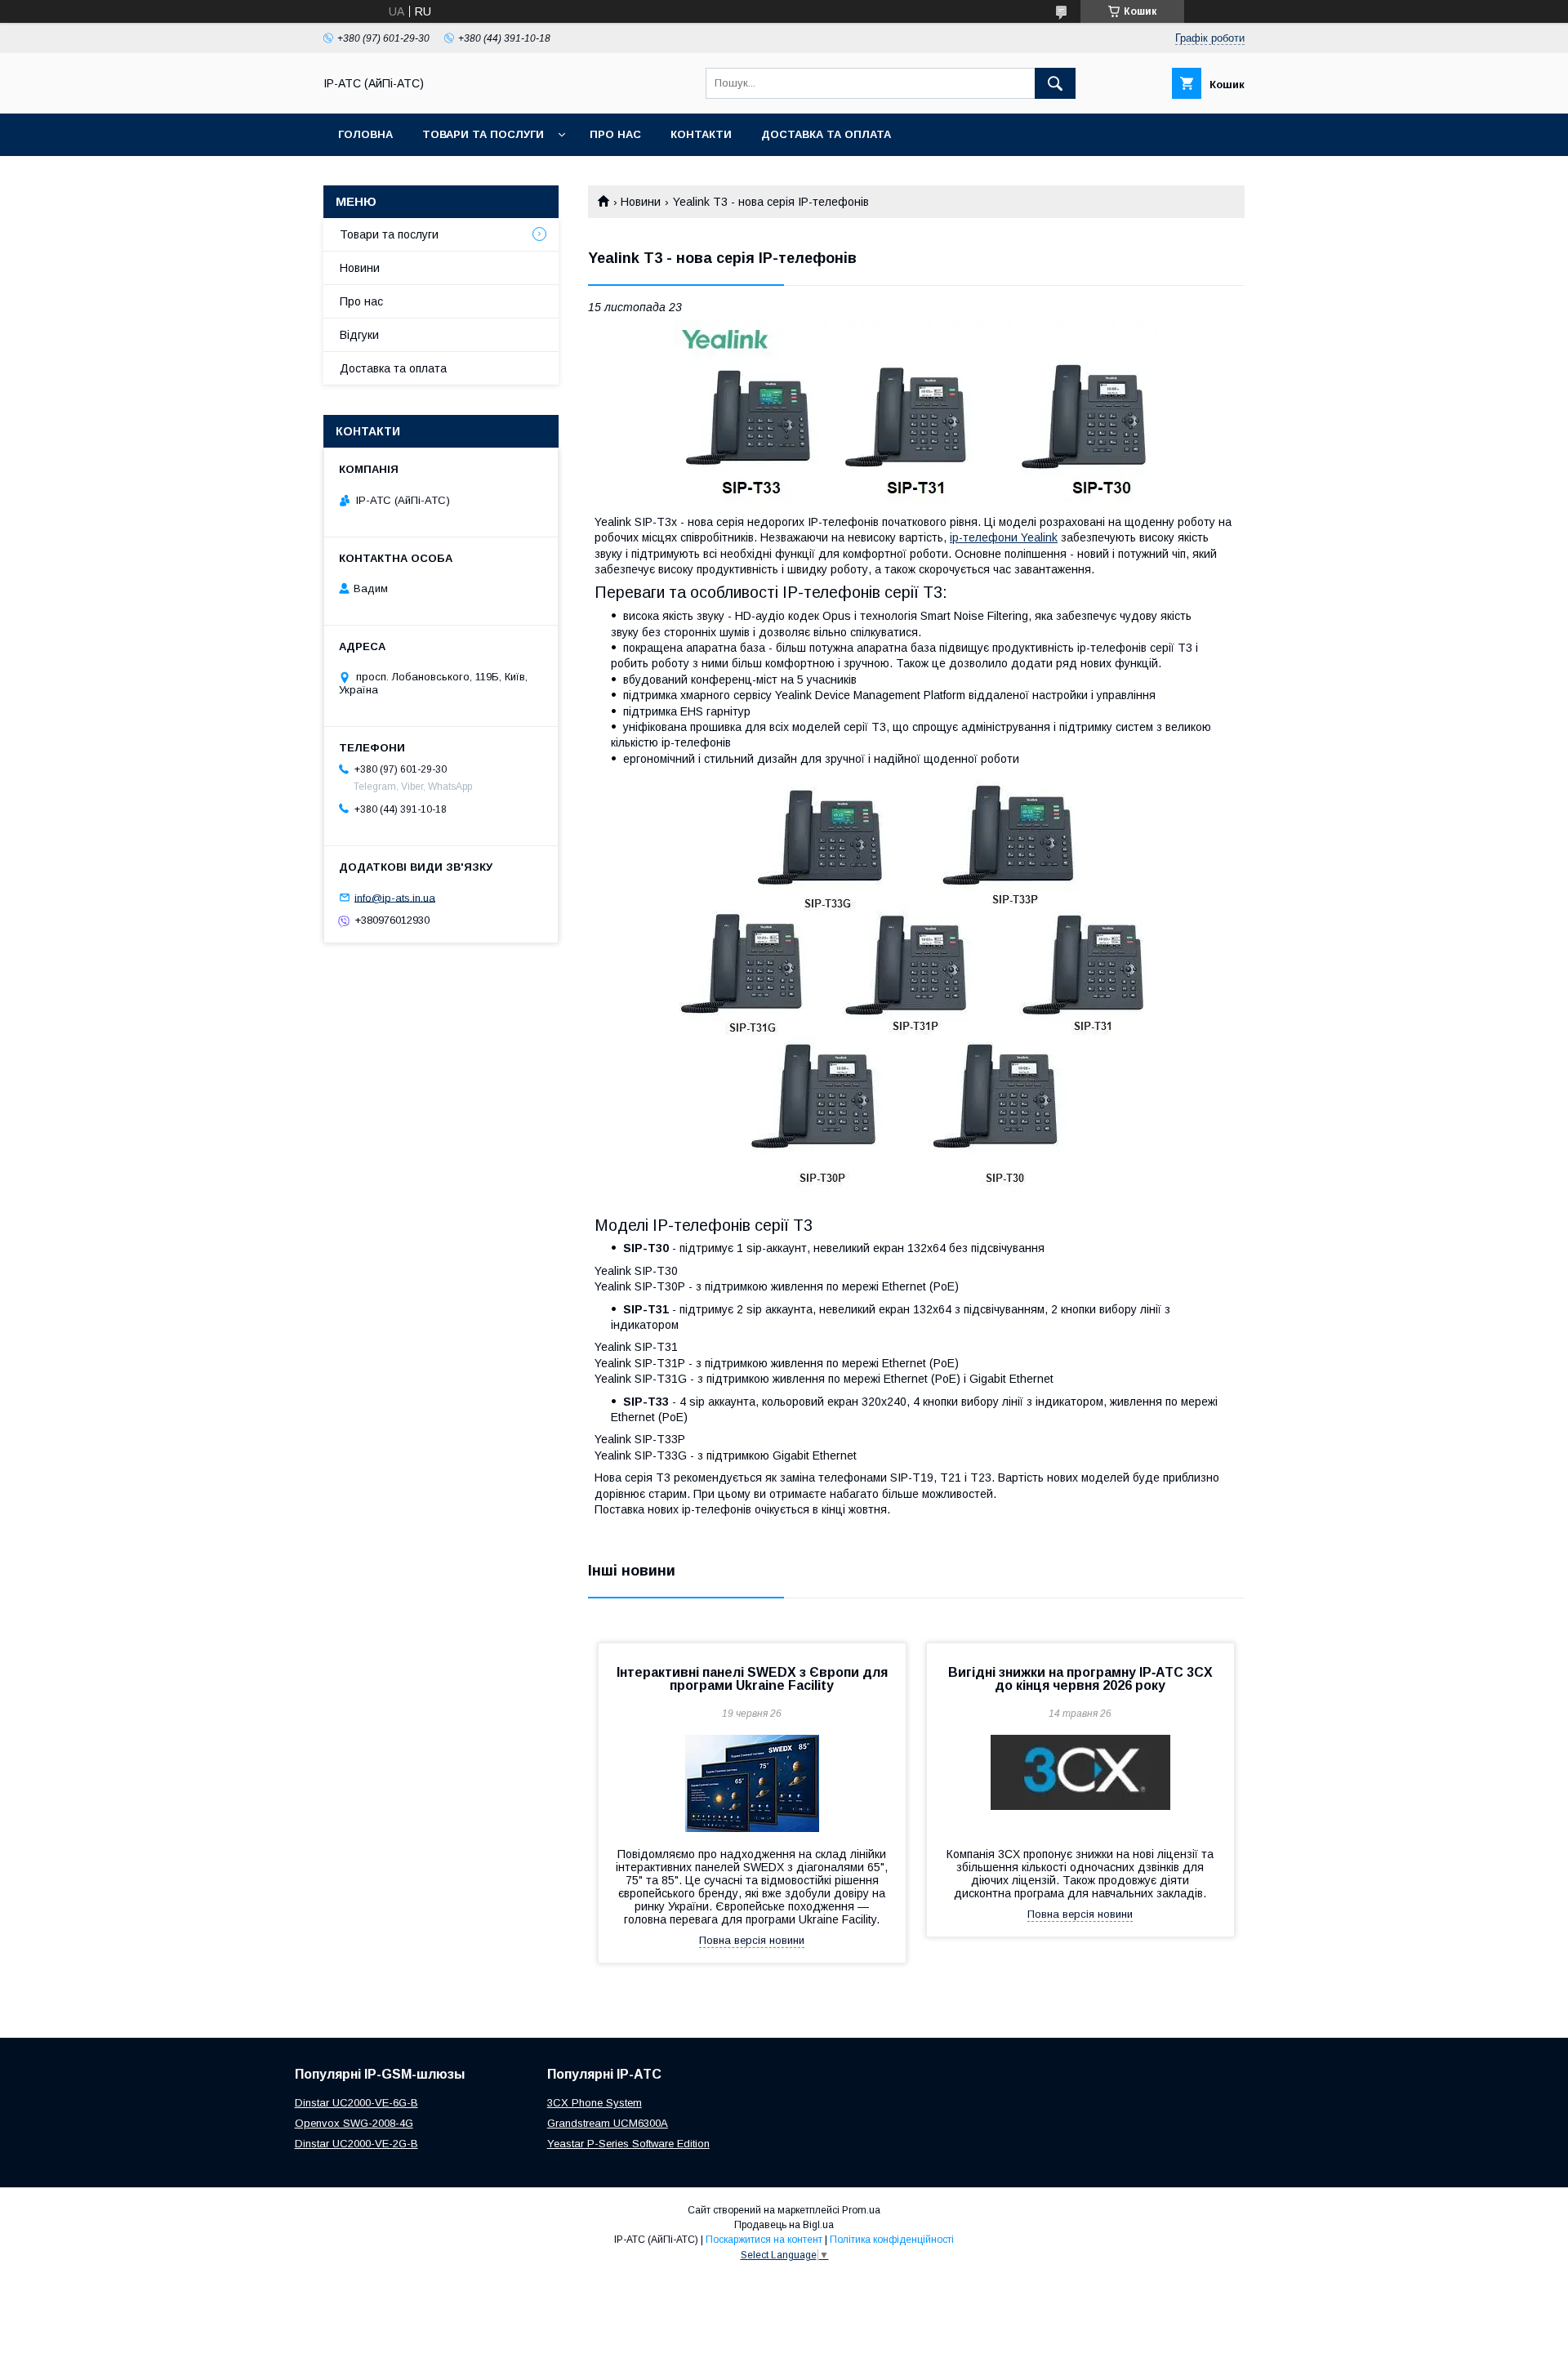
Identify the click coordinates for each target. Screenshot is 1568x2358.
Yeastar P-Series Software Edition (628, 2144)
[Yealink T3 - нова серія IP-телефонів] (916, 414)
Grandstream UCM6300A (608, 2123)
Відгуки (359, 335)
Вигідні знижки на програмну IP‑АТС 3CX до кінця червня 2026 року (1080, 1679)
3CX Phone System (595, 2103)
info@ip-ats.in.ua (395, 897)
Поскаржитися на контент (764, 2240)
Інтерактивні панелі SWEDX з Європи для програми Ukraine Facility (752, 1679)
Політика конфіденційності (892, 2240)
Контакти (701, 134)
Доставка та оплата (826, 134)
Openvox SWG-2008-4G (354, 2123)
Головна (365, 134)
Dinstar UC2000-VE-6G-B (356, 2103)
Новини (641, 202)
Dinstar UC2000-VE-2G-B (356, 2144)
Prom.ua (861, 2210)
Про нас (615, 134)
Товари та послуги (483, 134)
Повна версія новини (752, 1940)
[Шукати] (1055, 83)
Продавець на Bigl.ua (784, 2225)
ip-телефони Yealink (1004, 537)
